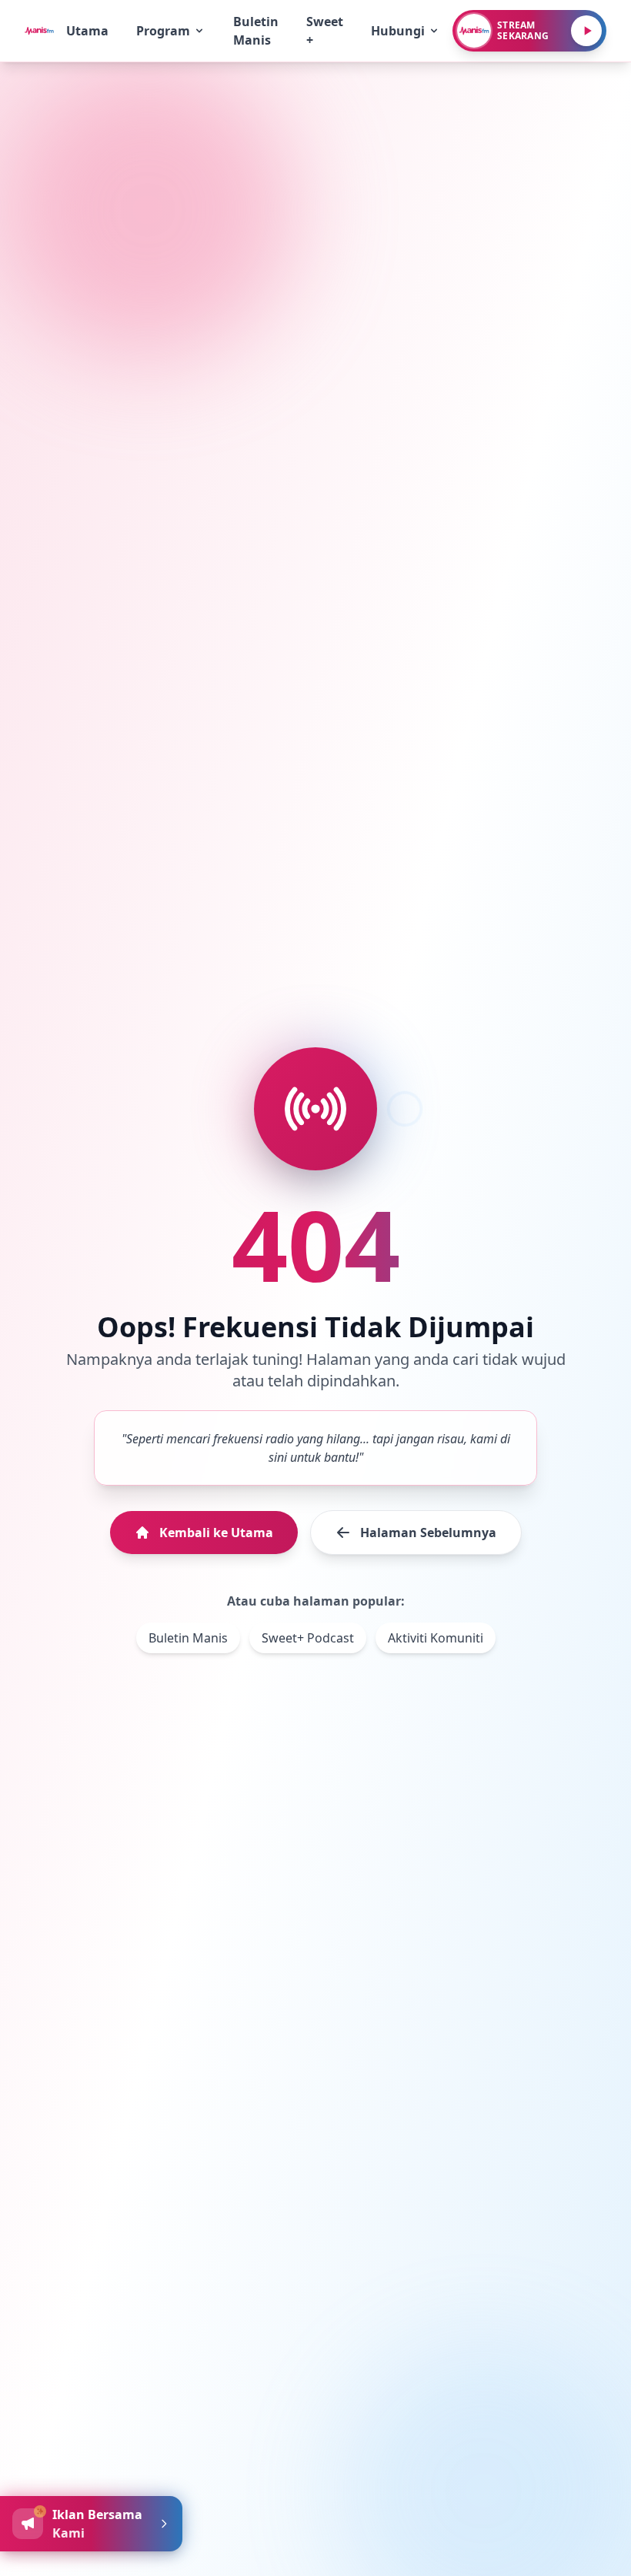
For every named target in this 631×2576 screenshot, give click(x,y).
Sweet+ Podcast (308, 1638)
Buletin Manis (188, 1638)
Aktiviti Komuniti (436, 1638)
